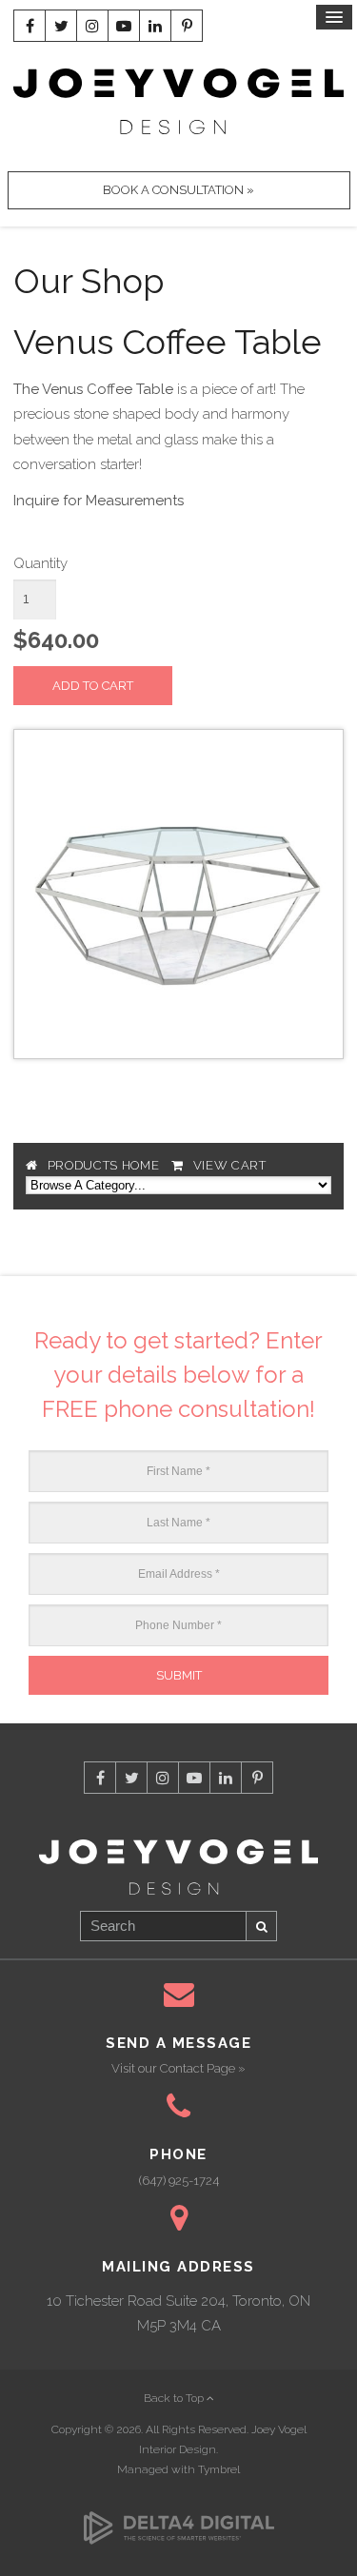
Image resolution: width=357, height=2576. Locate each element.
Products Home (103, 1165)
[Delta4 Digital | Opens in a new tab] (179, 2517)
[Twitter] (61, 26)
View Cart (230, 1165)
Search (262, 1926)
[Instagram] (92, 26)
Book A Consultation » (178, 190)
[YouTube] (124, 26)
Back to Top (175, 2398)
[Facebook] (30, 26)
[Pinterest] (187, 26)
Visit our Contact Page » (178, 2068)
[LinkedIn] (155, 26)
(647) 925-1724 (179, 2181)
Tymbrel (219, 2469)
